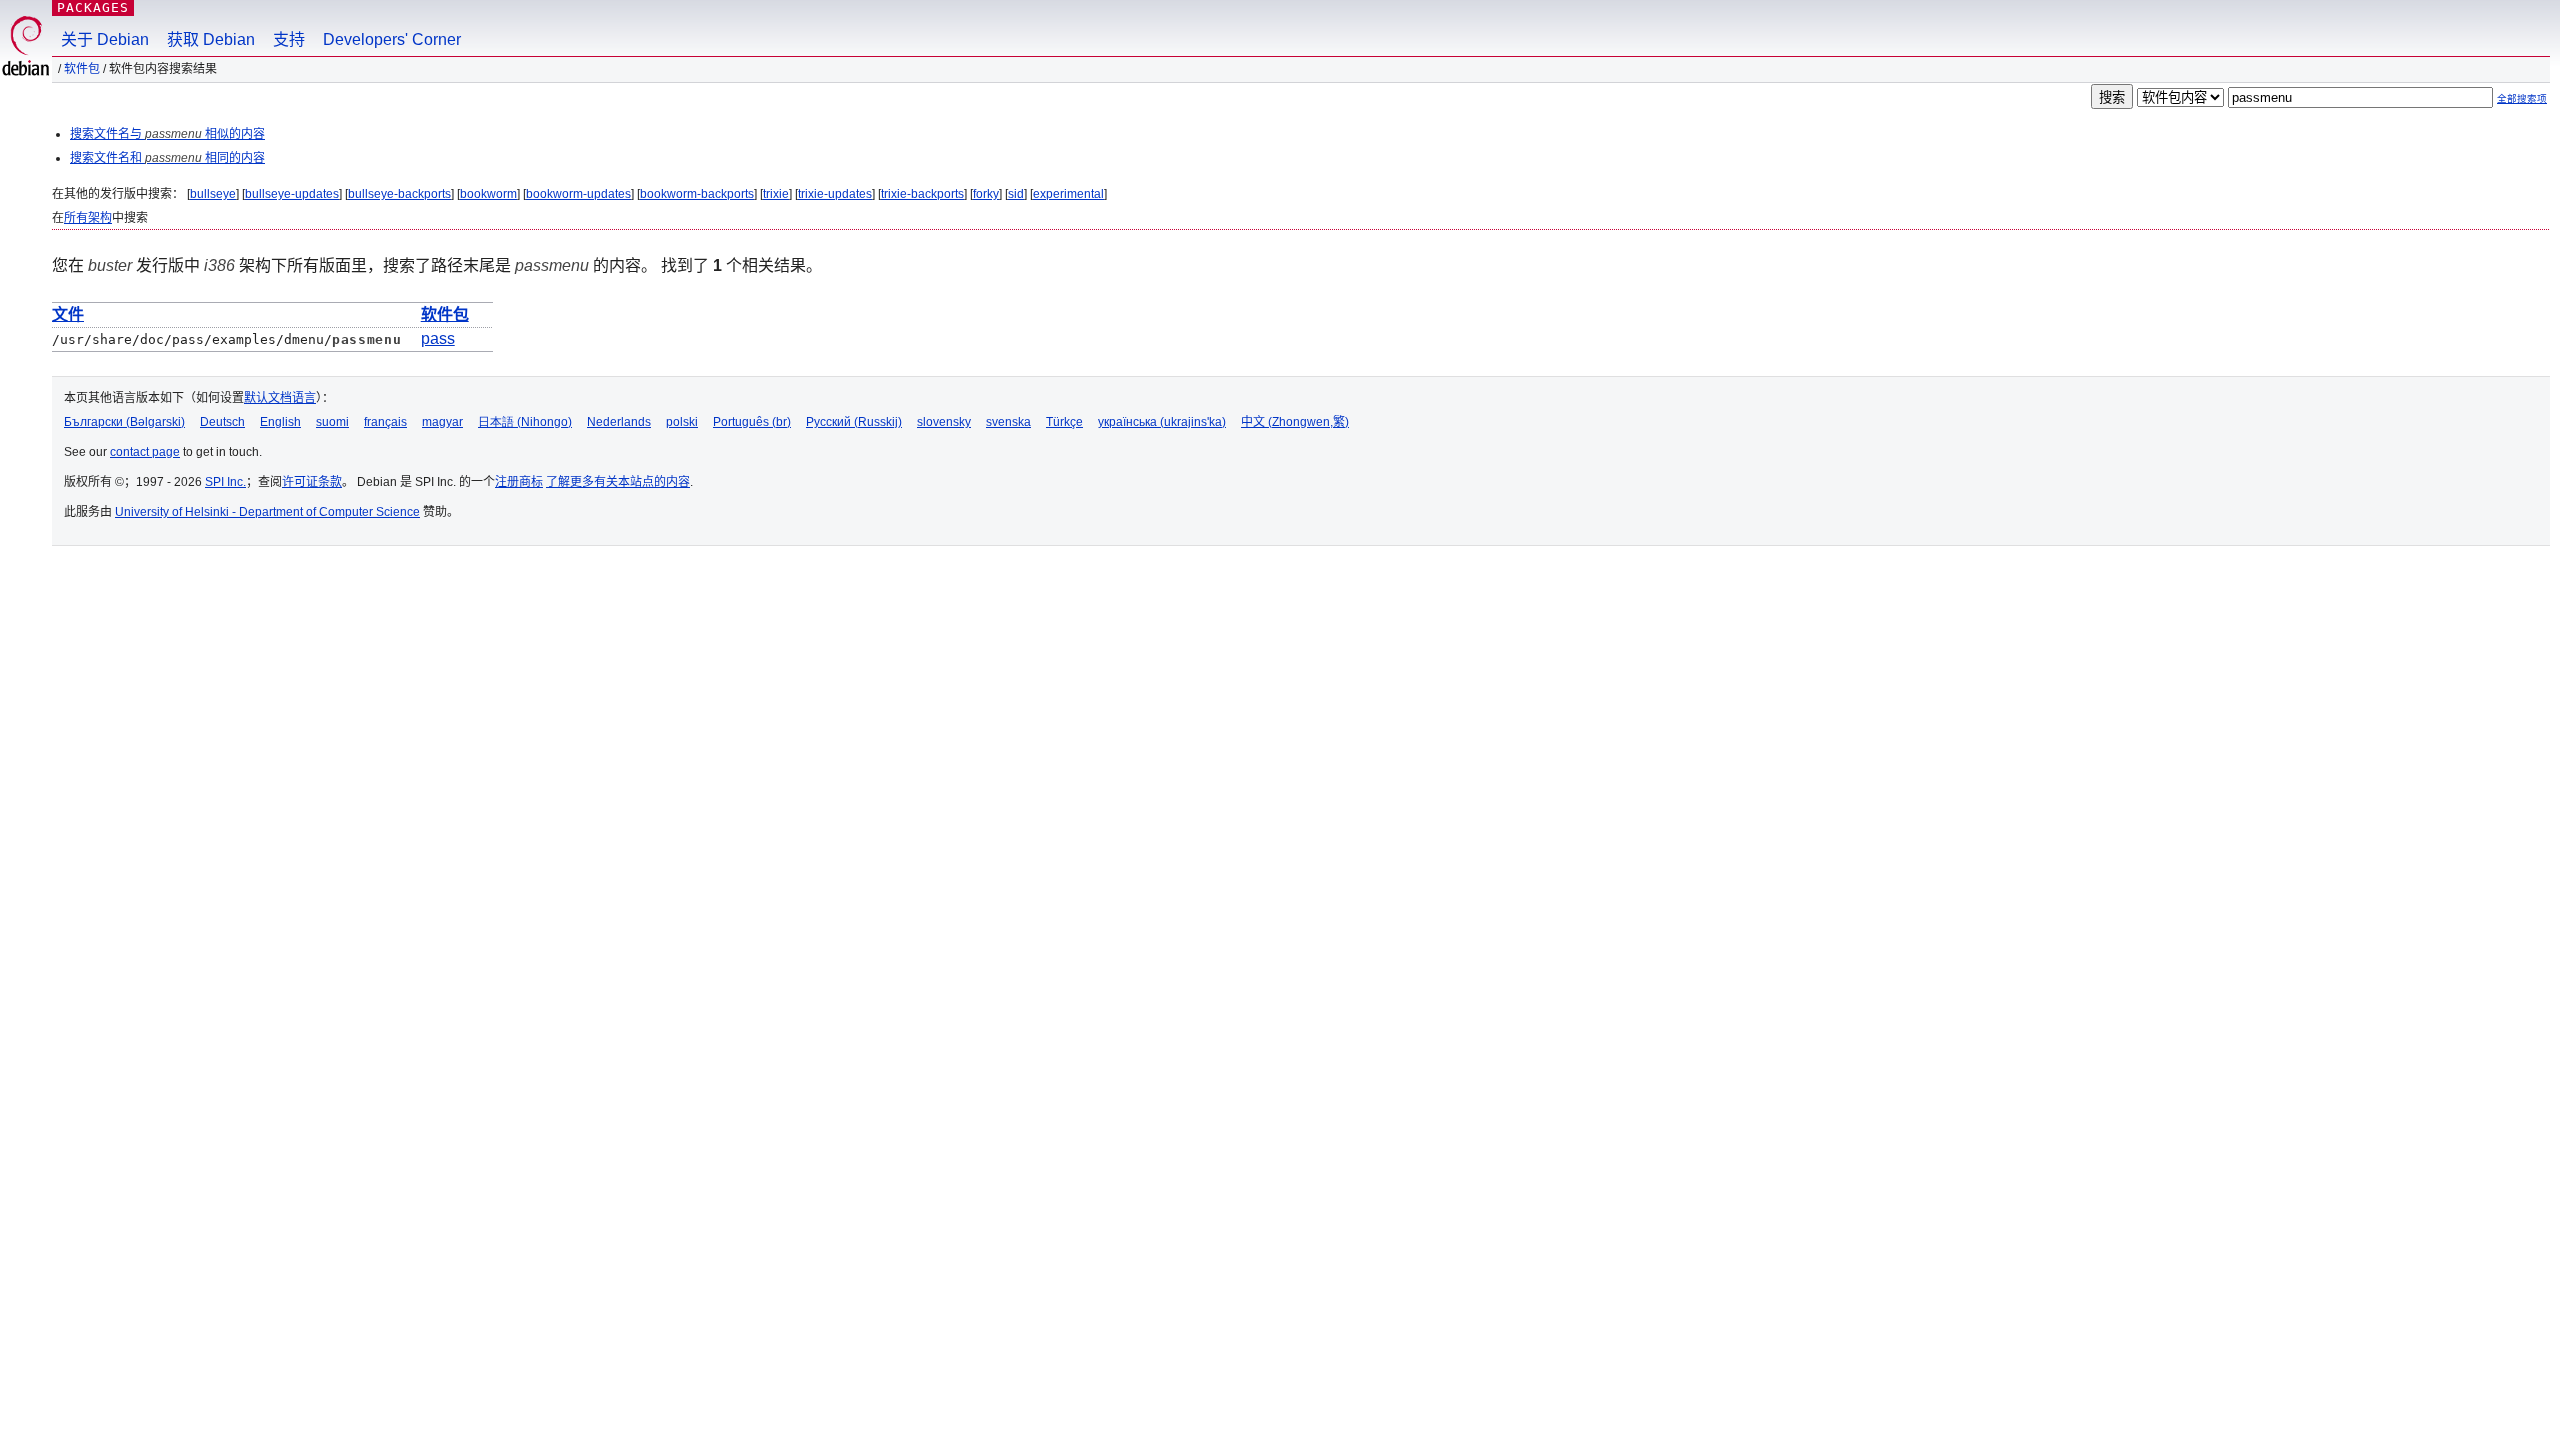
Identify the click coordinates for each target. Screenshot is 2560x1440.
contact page (145, 452)
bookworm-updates (578, 194)
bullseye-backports (399, 194)
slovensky (944, 422)
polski (682, 422)
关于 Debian (105, 39)
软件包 (82, 69)
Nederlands (619, 422)
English (280, 422)
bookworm (488, 194)
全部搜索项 (2522, 98)
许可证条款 (312, 482)
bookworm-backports (697, 194)
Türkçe (1064, 422)
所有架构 (88, 218)
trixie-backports (922, 194)
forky (986, 194)
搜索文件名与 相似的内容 (167, 134)
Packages (93, 7)
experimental (1068, 194)
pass (438, 338)
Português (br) (752, 422)
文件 (68, 314)
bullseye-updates (292, 194)
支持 (289, 39)
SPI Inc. (225, 482)
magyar (442, 422)
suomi (332, 422)
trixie (776, 194)
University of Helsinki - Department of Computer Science (267, 512)
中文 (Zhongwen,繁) (1295, 422)
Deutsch (222, 422)
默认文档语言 (280, 398)
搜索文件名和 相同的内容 (167, 158)
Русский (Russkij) (854, 422)
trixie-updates (835, 194)
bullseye (213, 194)
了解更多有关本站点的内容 (618, 482)
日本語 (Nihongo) (525, 422)
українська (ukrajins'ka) (1162, 422)
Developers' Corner (392, 39)
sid (1016, 194)
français (385, 422)
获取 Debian (211, 39)
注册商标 (519, 482)
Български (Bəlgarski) (124, 422)
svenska (1008, 422)
